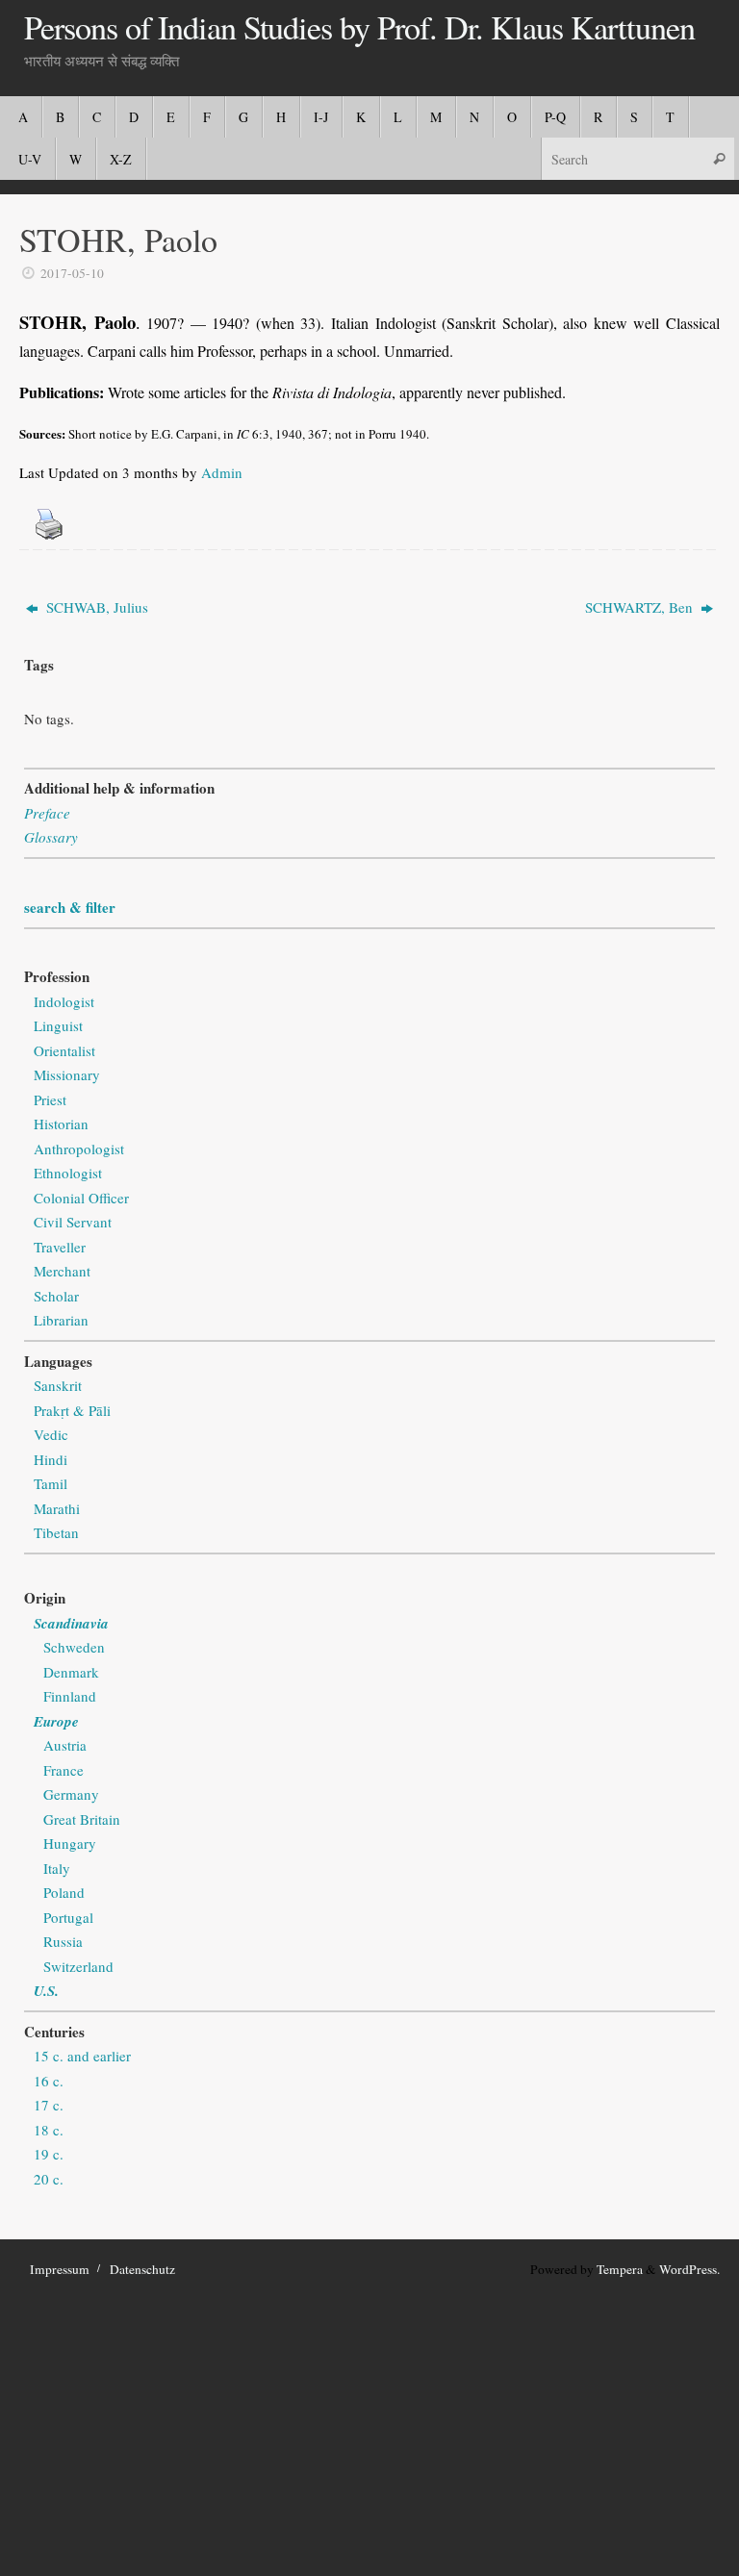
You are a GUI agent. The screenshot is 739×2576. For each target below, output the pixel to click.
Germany (71, 1794)
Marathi (57, 1508)
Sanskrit (58, 1385)
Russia (63, 1941)
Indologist (64, 1001)
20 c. (49, 2179)
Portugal (68, 1917)
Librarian (61, 1320)
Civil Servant (73, 1222)
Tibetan (56, 1532)
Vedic (51, 1434)
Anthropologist (79, 1149)
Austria (65, 1745)
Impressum (60, 2269)
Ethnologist (68, 1173)
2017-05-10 (72, 273)
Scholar (56, 1296)
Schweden (74, 1647)
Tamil (51, 1483)
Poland (64, 1892)
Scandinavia (71, 1623)
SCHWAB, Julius (95, 607)
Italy (57, 1868)
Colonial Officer (81, 1198)
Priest (50, 1099)
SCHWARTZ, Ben (641, 607)
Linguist (58, 1025)
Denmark (71, 1672)
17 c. (49, 2105)
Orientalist (64, 1050)
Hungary (70, 1843)
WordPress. (689, 2269)
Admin (222, 472)
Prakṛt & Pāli (72, 1410)
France (64, 1770)
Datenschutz (142, 2269)
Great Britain (82, 1819)
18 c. (49, 2130)
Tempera (620, 2269)
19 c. (49, 2154)
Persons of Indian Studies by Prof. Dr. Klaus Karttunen (359, 28)
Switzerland (78, 1966)
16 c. (49, 2081)
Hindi (51, 1459)
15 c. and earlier (82, 2056)
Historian (61, 1124)
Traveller (60, 1247)
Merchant (62, 1271)
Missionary (67, 1074)
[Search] (719, 158)
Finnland (70, 1696)
